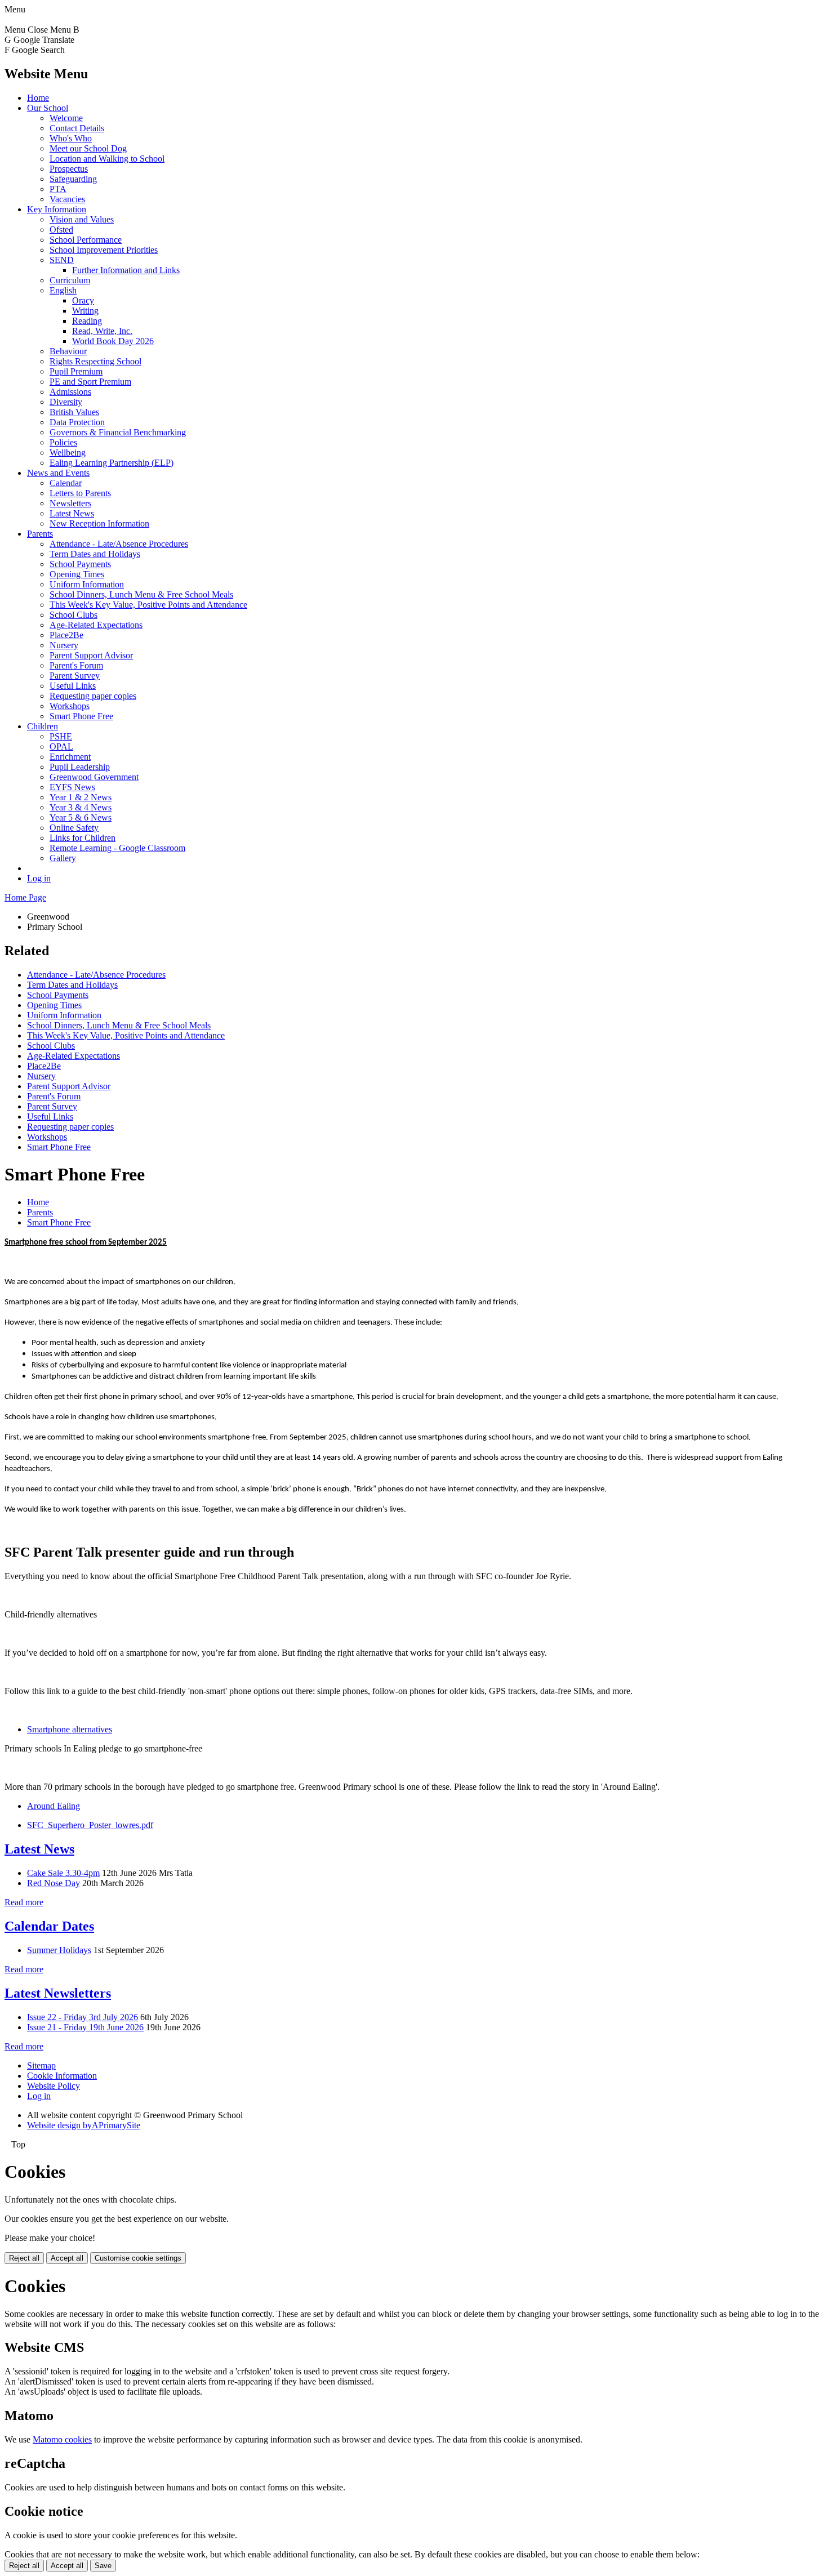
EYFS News (72, 787)
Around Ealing (54, 1806)
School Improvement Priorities (104, 250)
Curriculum (70, 280)
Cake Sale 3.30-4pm (63, 1873)
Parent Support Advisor (91, 655)
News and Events (58, 473)
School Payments (80, 564)
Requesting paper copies (93, 696)
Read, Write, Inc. (102, 331)
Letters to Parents (80, 493)
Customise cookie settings (138, 2258)
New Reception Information (99, 523)
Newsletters (70, 503)
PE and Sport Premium (90, 382)
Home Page (25, 897)
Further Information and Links (126, 270)
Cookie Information (62, 2076)
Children (43, 726)
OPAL (61, 746)
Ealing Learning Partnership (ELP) (112, 463)
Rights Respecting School (95, 361)
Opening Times (77, 574)
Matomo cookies (62, 2439)
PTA (58, 189)
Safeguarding (73, 179)
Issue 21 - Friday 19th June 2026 (85, 2027)
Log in (39, 878)
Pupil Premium (76, 371)
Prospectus (69, 169)
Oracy (83, 300)
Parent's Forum (76, 665)
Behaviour (68, 351)
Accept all (67, 2258)
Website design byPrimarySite (84, 2125)
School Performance (86, 240)
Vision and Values (82, 219)
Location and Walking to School (107, 159)
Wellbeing (68, 453)
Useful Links (73, 686)
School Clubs (74, 615)
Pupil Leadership (80, 767)
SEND (62, 260)
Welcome (66, 118)
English (63, 290)
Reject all (24, 2258)
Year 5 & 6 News (81, 817)
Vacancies (67, 199)
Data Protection (77, 422)
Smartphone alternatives (70, 1729)
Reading (87, 321)
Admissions (70, 392)
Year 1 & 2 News (81, 797)
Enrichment (70, 757)
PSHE (61, 736)
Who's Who (71, 138)
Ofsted (61, 229)
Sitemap (41, 2065)
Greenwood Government (94, 777)
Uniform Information (87, 584)
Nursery (64, 645)
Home (38, 98)
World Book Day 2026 (113, 341)
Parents (40, 534)
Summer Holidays (59, 1950)
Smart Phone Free (81, 716)
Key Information (57, 209)
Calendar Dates (49, 1926)
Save (103, 2566)
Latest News (72, 513)
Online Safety (74, 828)
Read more (24, 1902)
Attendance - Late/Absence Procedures (119, 544)
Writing (85, 311)
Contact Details (77, 128)
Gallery (63, 858)
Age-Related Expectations (96, 625)
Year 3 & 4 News (81, 807)
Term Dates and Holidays (95, 554)
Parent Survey (75, 676)
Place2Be (66, 635)
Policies (63, 442)
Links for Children (83, 838)
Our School (48, 108)
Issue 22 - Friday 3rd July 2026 (83, 2017)
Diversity (66, 402)
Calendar (66, 483)
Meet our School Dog (88, 148)
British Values (74, 412)
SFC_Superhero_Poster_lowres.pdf (90, 1825)
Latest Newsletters (58, 1993)
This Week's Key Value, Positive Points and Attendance (148, 605)
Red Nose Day (54, 1883)
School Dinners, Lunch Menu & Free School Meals (141, 594)
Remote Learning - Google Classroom (117, 848)
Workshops (70, 706)
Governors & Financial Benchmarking (118, 432)
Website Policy (54, 2086)
